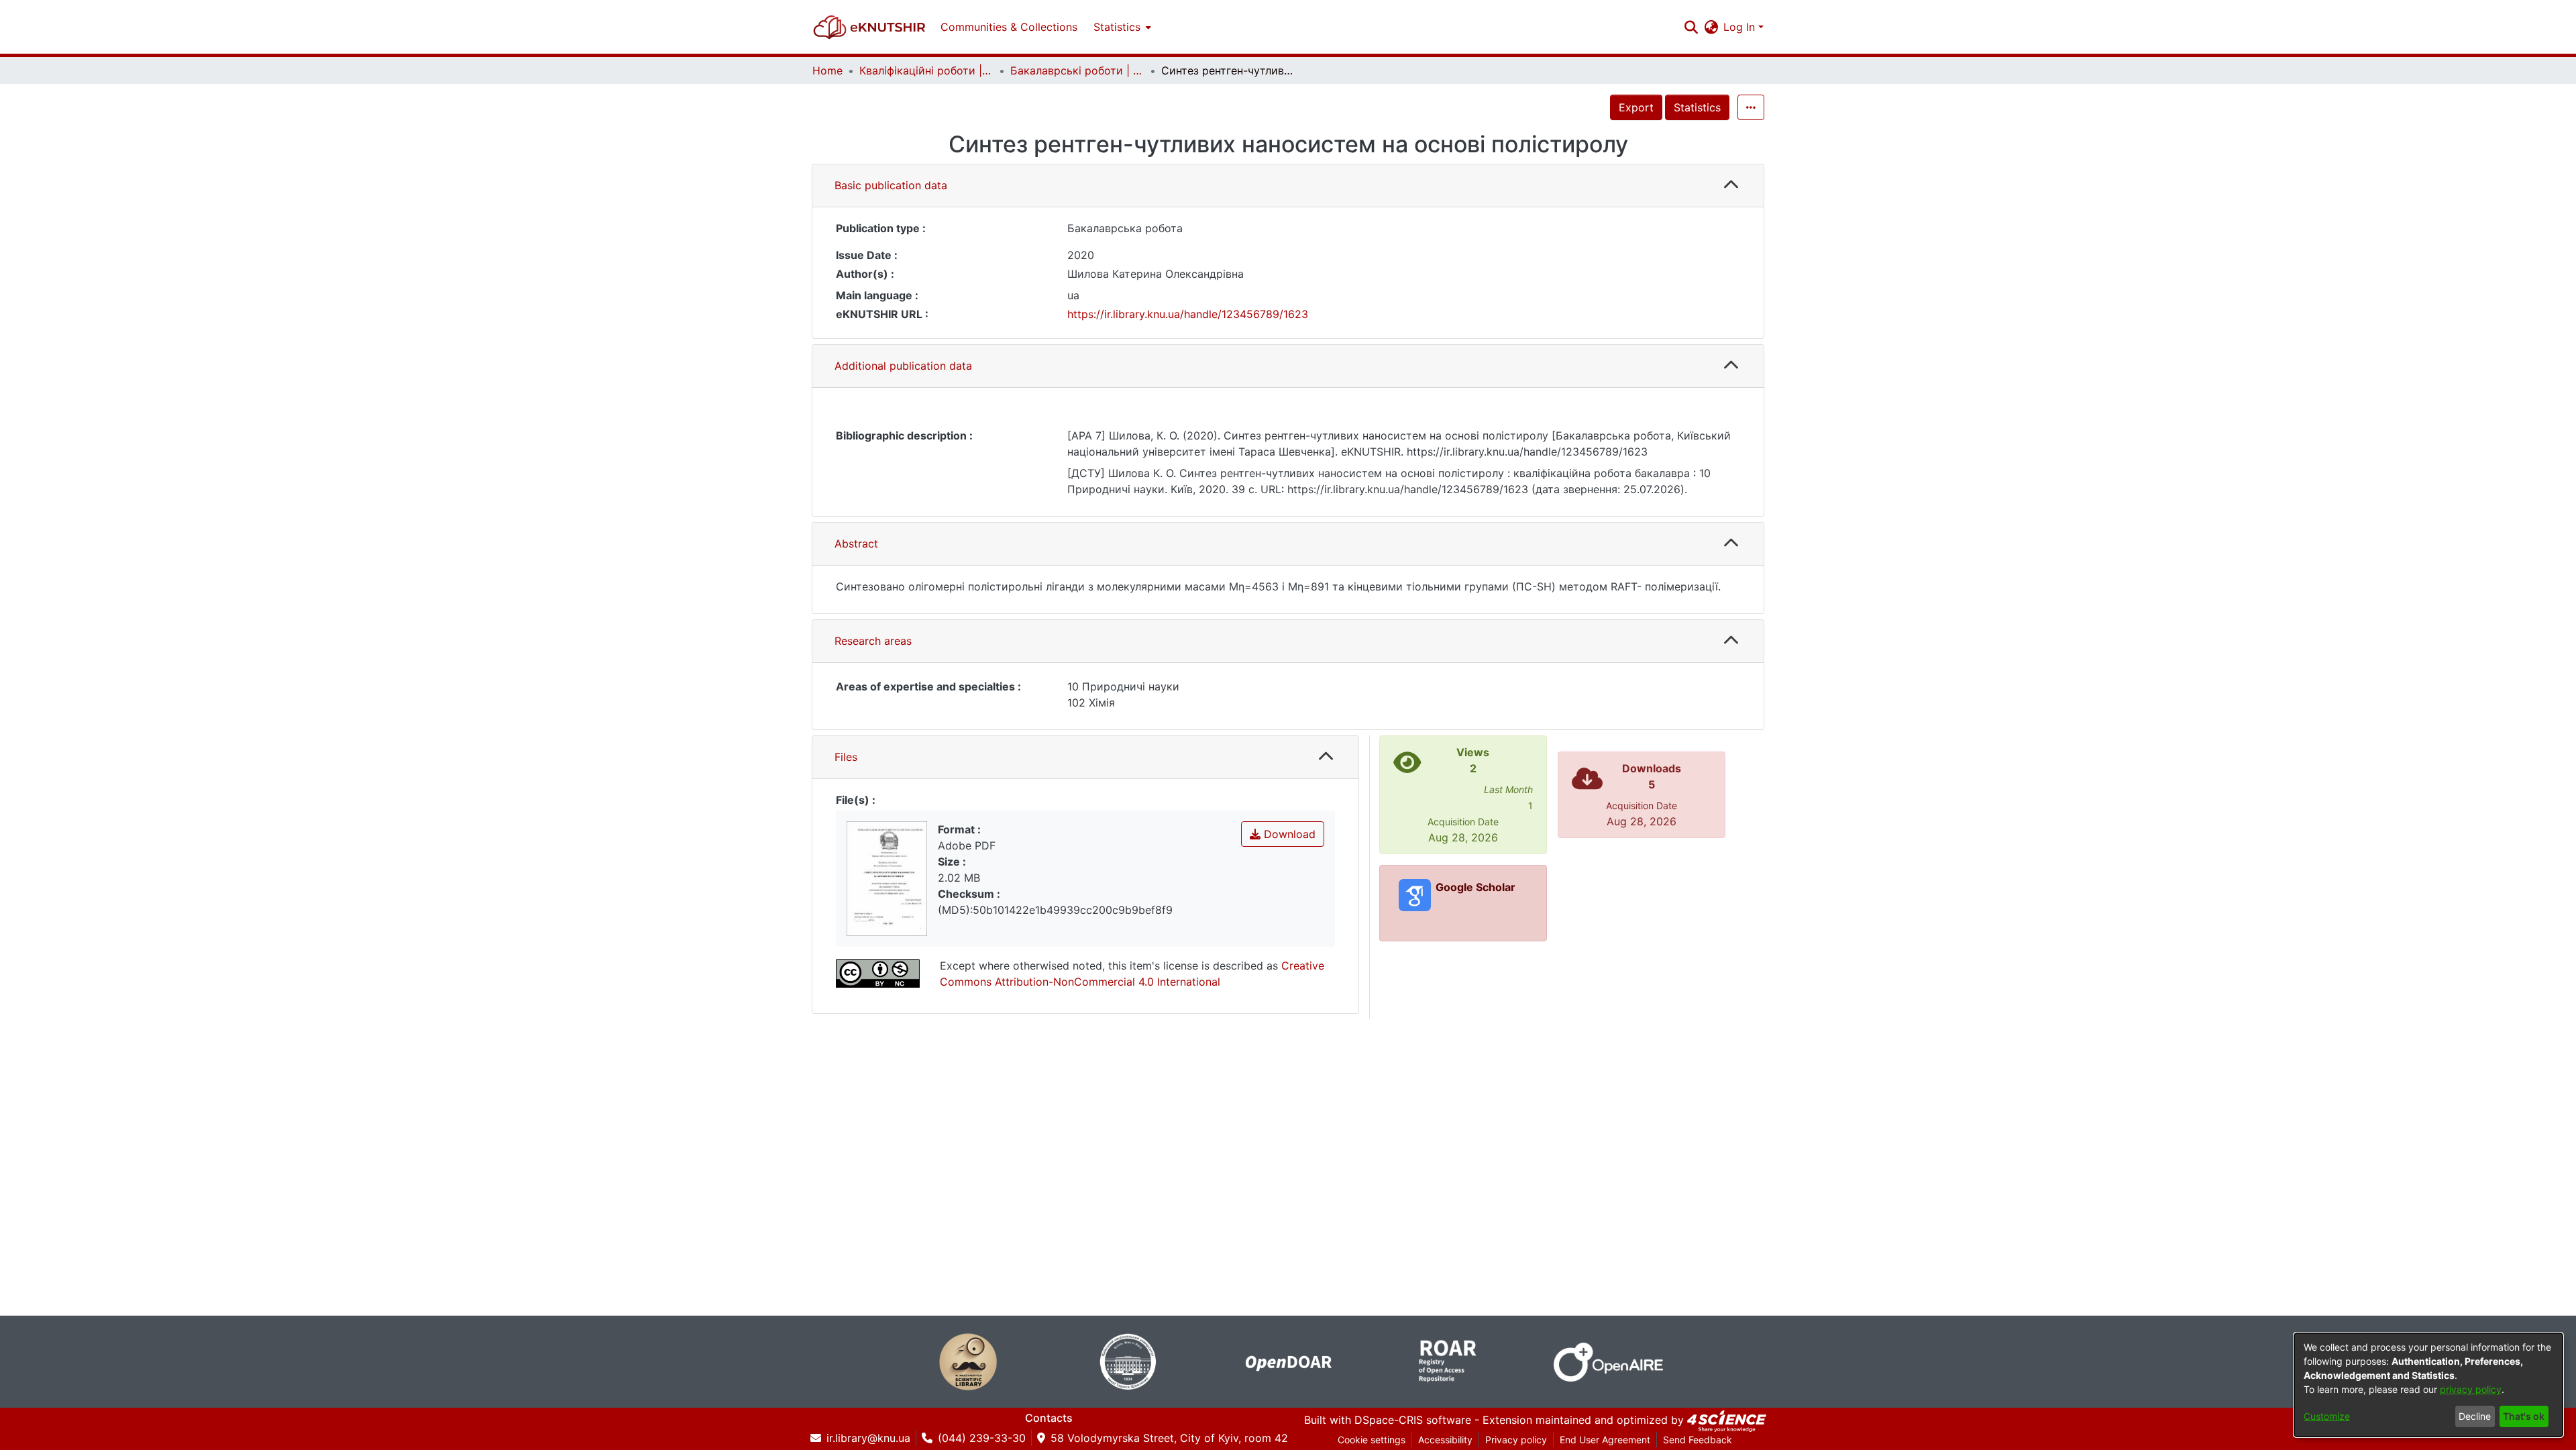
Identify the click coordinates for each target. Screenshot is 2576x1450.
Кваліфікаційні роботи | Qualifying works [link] (926, 70)
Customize (2327, 1416)
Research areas (873, 641)
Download (1288, 834)
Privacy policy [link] (1516, 1440)
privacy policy (2471, 1389)
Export (1636, 107)
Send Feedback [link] (1698, 1440)
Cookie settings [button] (1372, 1440)
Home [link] (827, 70)
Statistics (1697, 107)
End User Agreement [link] (1605, 1440)
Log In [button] (1741, 27)
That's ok (2524, 1416)
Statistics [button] (1117, 27)
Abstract (856, 543)
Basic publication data (891, 185)
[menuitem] (1121, 27)
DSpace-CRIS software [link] (1413, 1420)
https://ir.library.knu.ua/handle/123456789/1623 (1188, 314)
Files (846, 757)
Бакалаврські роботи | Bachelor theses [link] (1077, 70)
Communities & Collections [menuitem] (1009, 27)
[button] (869, 27)
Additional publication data (903, 366)
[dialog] (2428, 1385)
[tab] (1288, 186)
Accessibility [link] (1445, 1440)
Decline (2475, 1416)
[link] (1727, 1420)
